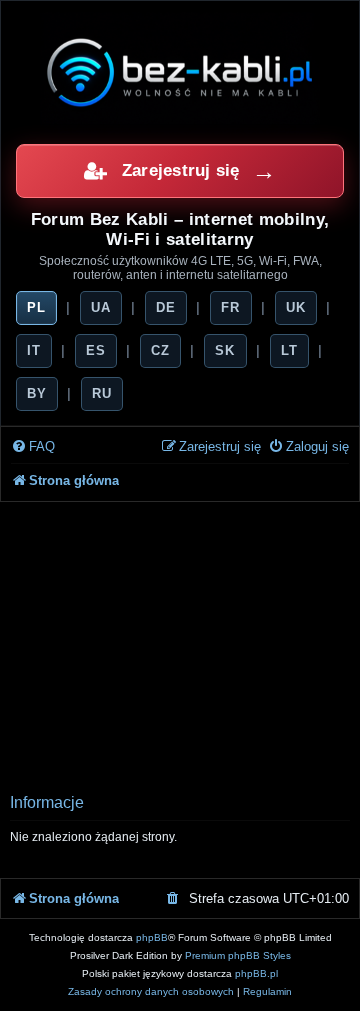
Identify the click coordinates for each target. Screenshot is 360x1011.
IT (34, 350)
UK (296, 307)
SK (225, 350)
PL (36, 307)
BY (37, 393)
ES (96, 350)
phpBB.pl (256, 973)
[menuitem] (33, 447)
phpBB (152, 937)
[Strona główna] (180, 72)
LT (289, 350)
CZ (160, 350)
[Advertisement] (180, 641)
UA (101, 307)
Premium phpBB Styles (238, 955)
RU (102, 393)
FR (230, 307)
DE (166, 307)
